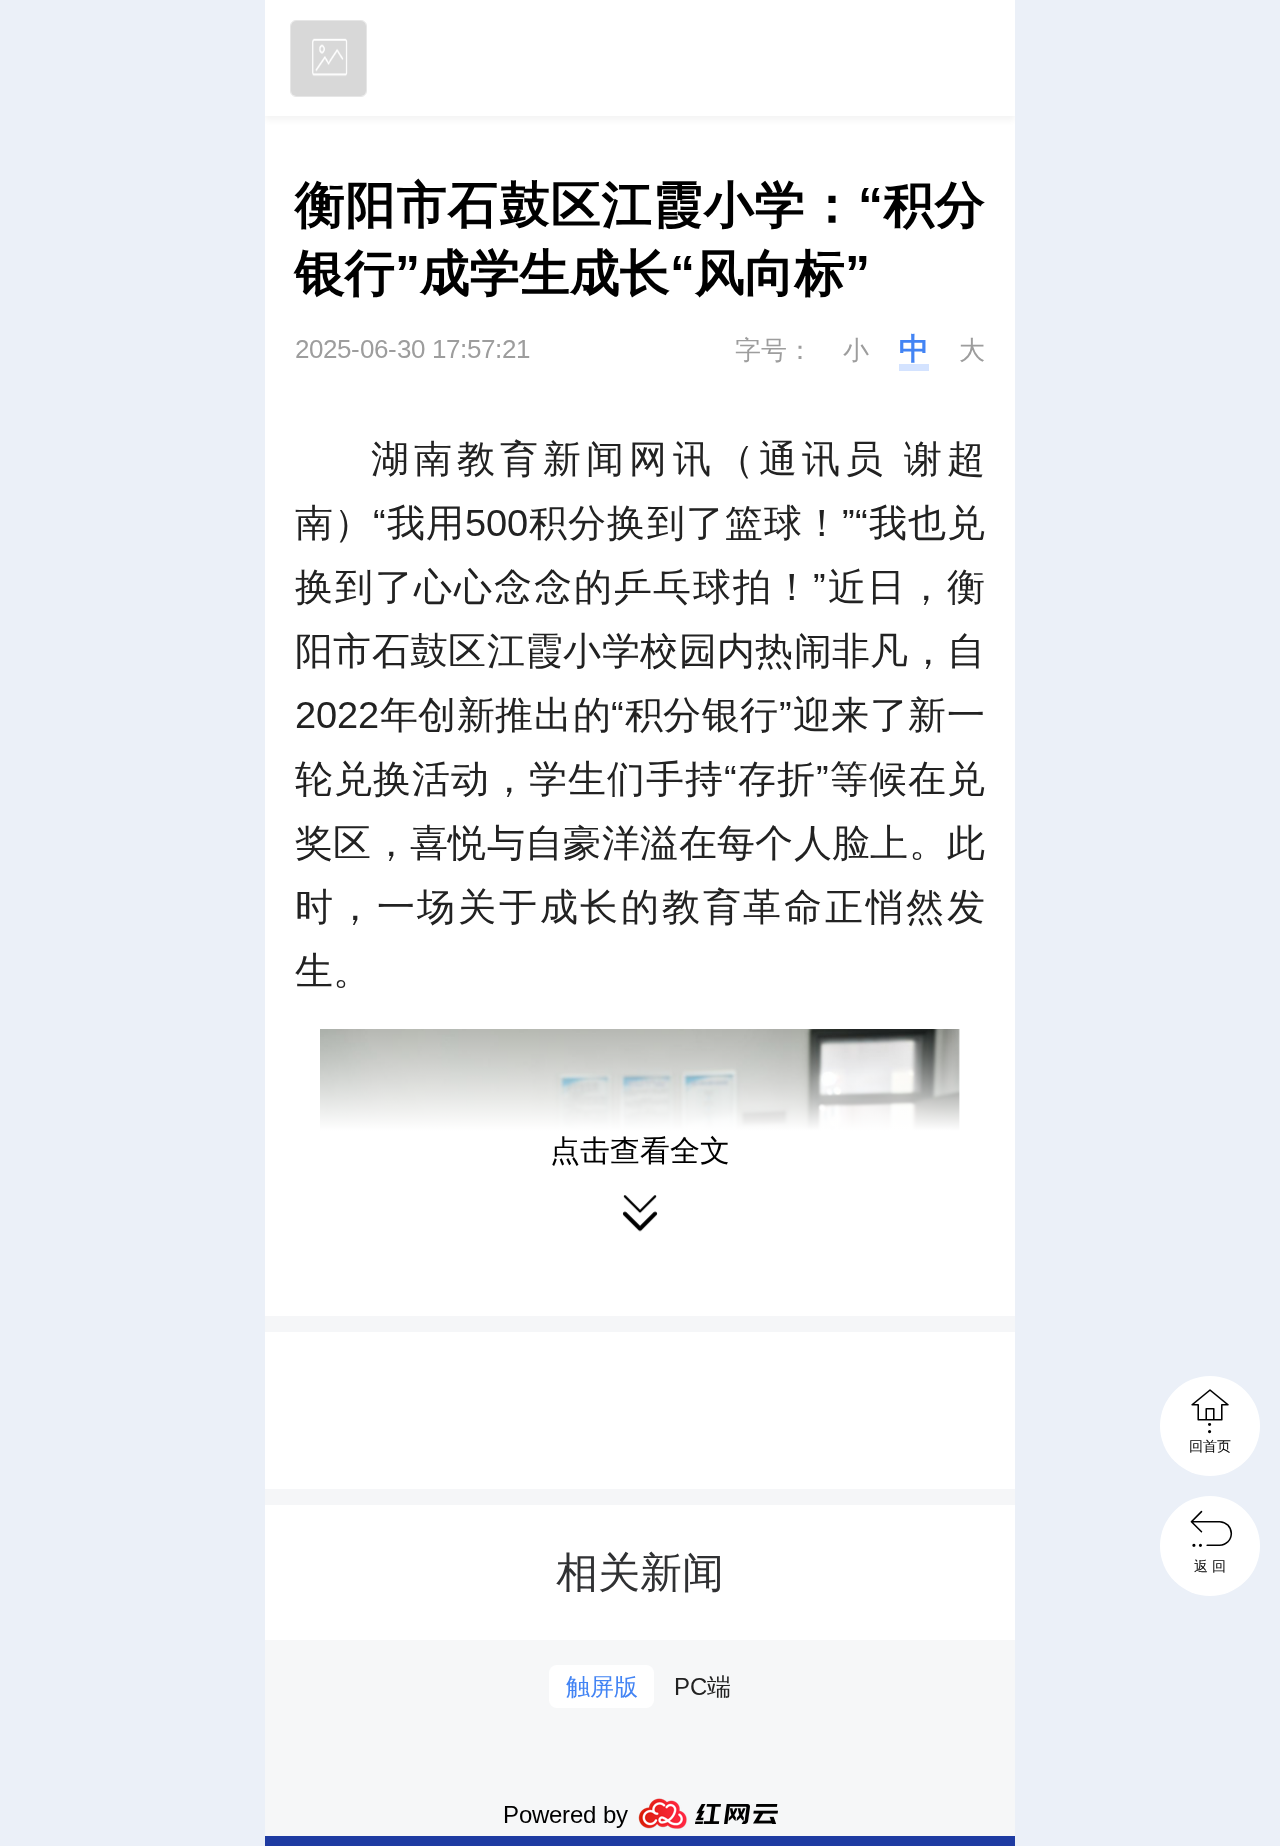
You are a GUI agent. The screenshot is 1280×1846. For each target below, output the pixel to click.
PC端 (702, 1686)
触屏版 (602, 1686)
